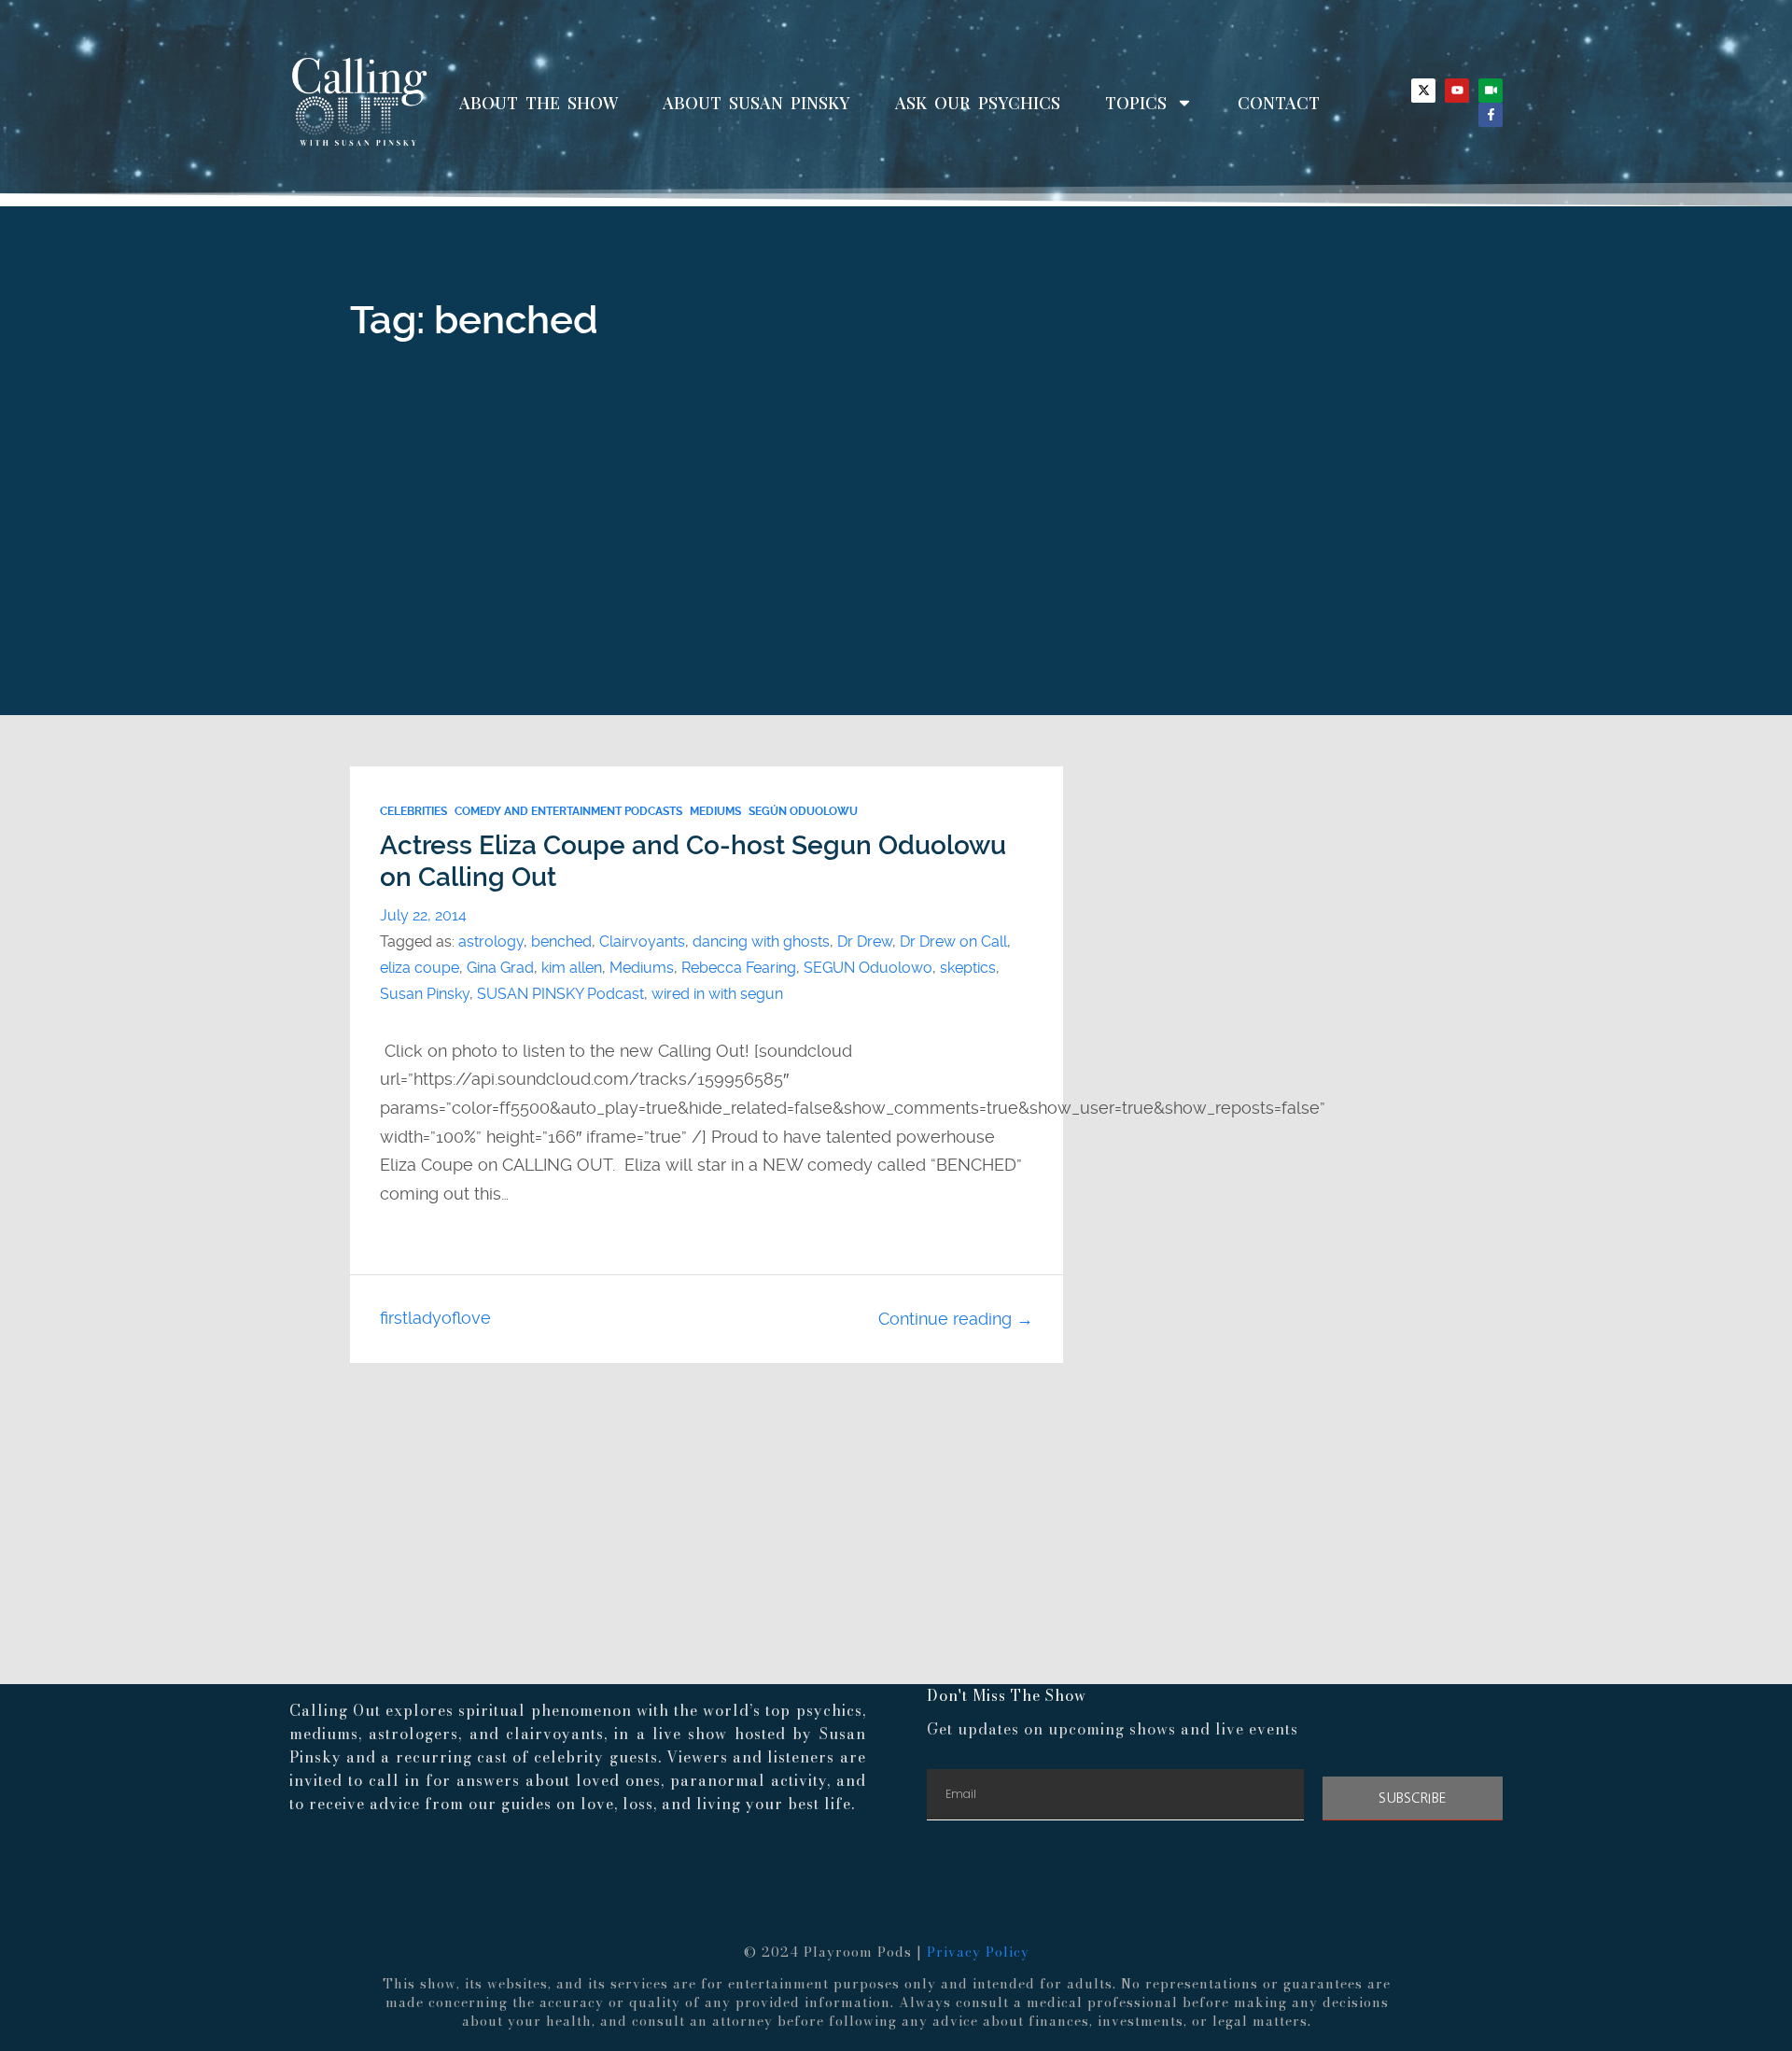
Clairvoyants (642, 941)
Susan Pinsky (425, 994)
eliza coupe (420, 968)
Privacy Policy (978, 1952)
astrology (491, 941)
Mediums (715, 811)
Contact (1279, 103)
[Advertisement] (896, 575)
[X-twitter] (1423, 91)
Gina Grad (500, 968)
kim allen (572, 968)
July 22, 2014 (423, 915)
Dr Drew (865, 941)
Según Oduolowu (803, 811)
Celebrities (413, 811)
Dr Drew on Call (953, 941)
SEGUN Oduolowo (868, 968)
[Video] (1491, 91)
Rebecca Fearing (739, 968)
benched (561, 941)
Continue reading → (956, 1319)
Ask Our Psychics (978, 103)
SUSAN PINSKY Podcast (560, 994)
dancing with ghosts (761, 941)
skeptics (968, 968)
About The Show (539, 103)
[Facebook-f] (1491, 115)
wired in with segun (717, 994)
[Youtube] (1457, 91)
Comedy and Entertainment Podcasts (568, 811)
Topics (1136, 103)
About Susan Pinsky (756, 103)
